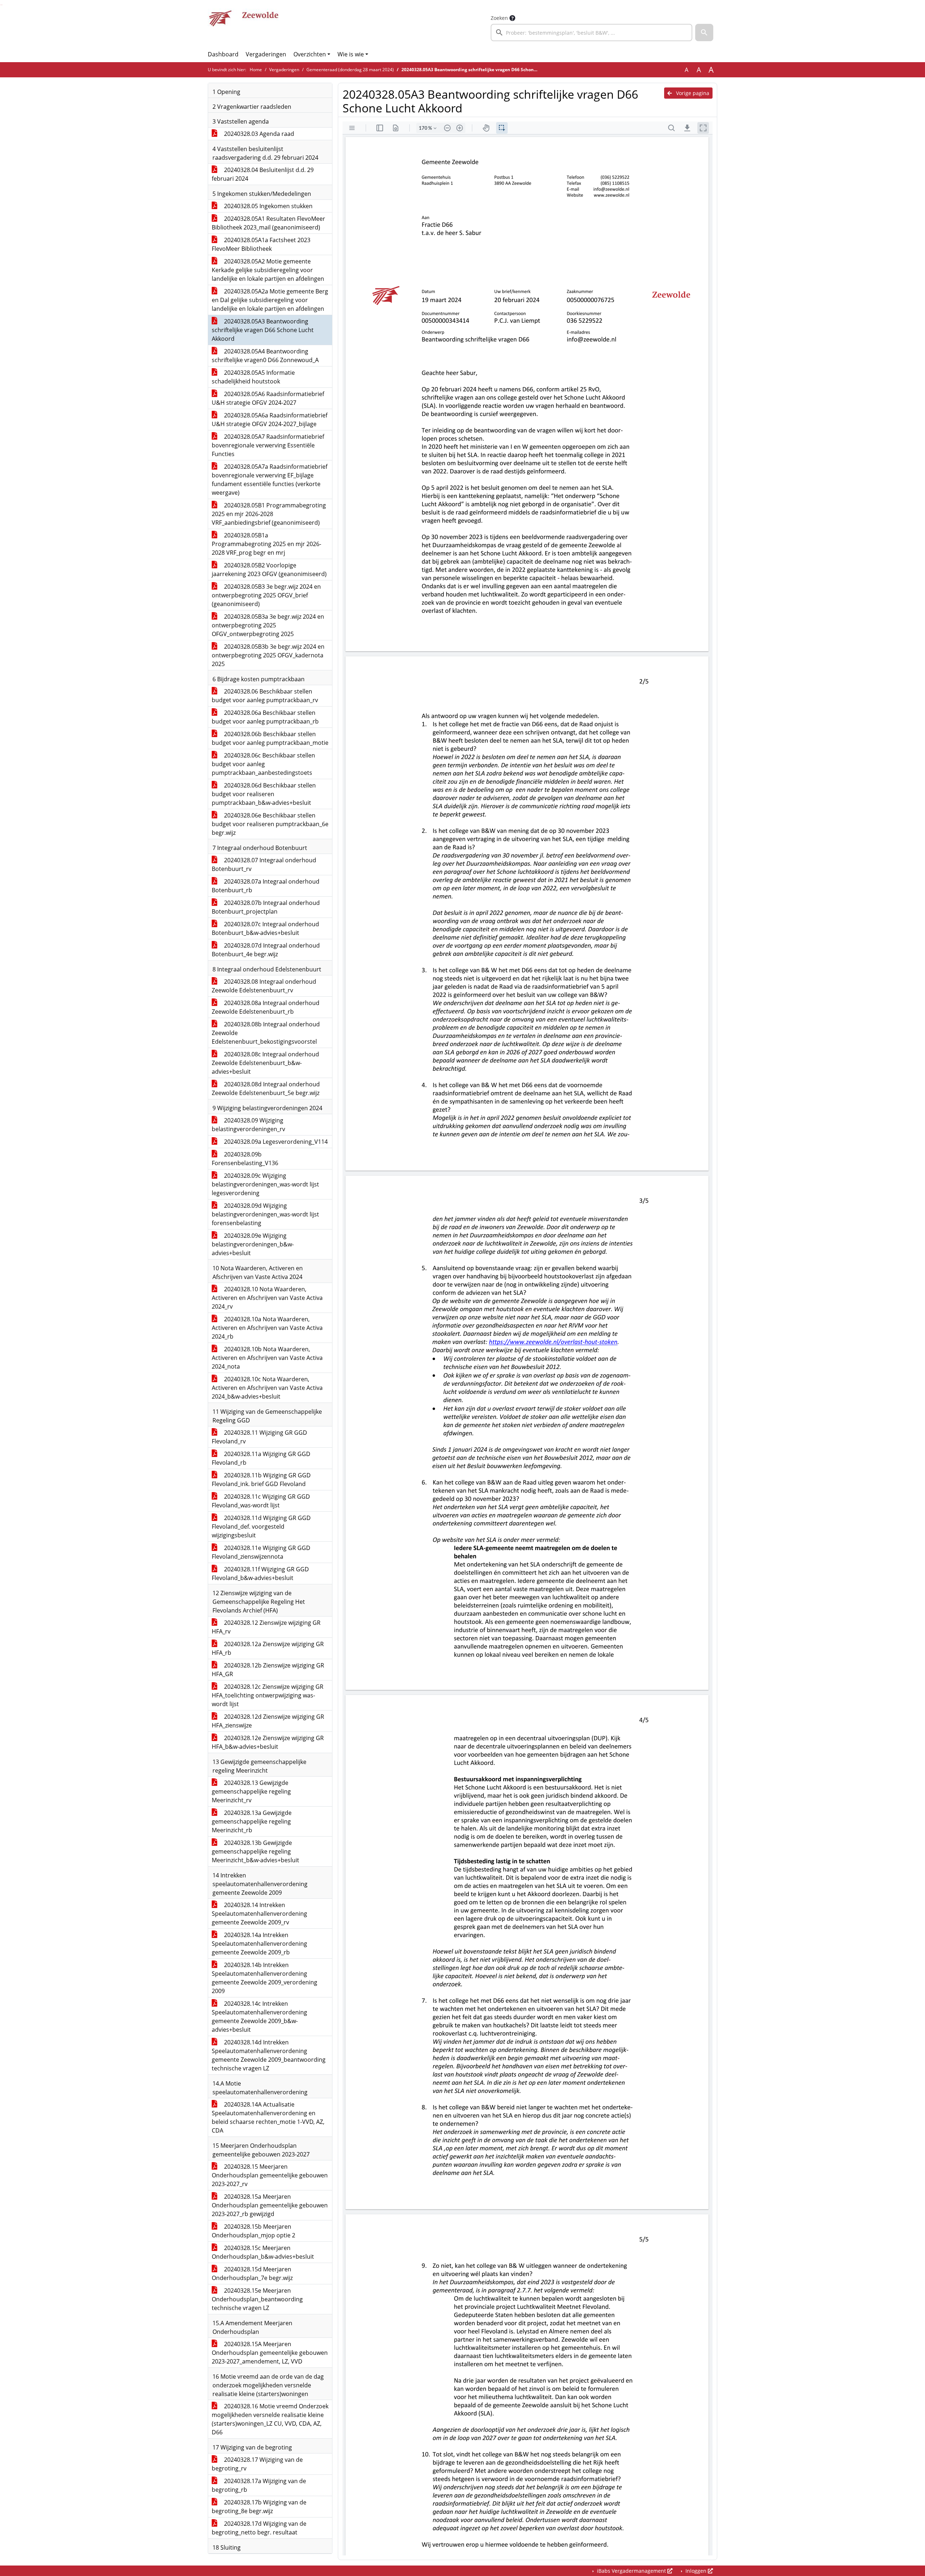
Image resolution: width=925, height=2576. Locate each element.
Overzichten (310, 54)
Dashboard (223, 54)
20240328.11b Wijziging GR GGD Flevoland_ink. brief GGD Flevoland (261, 1480)
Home (256, 70)
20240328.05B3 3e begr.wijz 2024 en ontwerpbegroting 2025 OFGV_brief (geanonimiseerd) (266, 595)
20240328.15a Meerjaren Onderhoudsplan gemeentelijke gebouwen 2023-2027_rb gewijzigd (270, 2205)
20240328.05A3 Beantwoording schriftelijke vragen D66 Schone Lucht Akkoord (263, 330)
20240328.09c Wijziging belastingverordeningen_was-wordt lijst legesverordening (265, 1184)
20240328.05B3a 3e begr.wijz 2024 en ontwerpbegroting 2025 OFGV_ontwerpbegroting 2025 (268, 625)
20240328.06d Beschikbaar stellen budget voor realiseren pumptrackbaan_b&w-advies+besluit (264, 794)
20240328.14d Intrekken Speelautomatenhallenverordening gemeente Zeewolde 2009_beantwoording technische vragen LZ (269, 2055)
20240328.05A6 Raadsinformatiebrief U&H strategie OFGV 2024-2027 (268, 398)
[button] (704, 33)
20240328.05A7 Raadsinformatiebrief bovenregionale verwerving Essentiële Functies (268, 445)
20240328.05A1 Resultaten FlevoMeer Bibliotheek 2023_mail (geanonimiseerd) (268, 223)
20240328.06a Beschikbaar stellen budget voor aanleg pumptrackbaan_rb (265, 717)
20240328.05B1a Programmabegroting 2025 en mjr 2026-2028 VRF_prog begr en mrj (266, 544)
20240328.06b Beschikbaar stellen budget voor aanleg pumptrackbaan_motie (270, 738)
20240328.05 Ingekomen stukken (268, 206)
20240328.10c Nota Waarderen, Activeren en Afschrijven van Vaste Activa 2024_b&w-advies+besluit (267, 1388)
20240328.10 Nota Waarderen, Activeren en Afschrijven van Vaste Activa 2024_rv (267, 1298)
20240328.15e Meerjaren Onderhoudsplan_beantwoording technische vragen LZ (257, 2299)
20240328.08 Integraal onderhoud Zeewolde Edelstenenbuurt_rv (264, 986)
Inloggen (696, 2571)
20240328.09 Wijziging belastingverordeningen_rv (248, 1125)
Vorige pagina (692, 93)
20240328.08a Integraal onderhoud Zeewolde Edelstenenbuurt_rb (266, 1007)
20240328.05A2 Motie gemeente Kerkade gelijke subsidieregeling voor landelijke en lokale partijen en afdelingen (268, 270)
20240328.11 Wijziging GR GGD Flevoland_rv (259, 1437)
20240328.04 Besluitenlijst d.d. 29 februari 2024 (263, 174)
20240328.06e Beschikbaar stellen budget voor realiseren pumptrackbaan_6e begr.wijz (270, 824)
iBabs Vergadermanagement (631, 2571)
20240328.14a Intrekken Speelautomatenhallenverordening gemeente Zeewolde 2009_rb (259, 1944)
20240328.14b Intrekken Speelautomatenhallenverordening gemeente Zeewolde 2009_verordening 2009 (264, 1978)
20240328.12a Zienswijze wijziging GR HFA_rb (268, 1648)
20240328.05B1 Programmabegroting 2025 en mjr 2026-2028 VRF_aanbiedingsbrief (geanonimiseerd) (269, 514)
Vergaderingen (266, 54)
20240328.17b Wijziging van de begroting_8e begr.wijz (259, 2507)
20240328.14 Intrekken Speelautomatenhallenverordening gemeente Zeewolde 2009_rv (259, 1914)
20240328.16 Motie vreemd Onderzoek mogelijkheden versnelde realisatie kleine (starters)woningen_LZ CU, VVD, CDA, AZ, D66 (270, 2419)
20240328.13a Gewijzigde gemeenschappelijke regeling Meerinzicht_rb (252, 1821)
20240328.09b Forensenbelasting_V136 (245, 1159)
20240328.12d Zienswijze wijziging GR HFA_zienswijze (268, 1721)
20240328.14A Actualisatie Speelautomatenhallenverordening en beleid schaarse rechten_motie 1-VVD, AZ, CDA (268, 2117)
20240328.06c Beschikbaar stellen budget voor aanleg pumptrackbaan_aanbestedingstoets (263, 764)
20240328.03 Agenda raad (258, 134)
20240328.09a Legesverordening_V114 (275, 1142)
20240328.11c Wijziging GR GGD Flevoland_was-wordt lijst (261, 1501)
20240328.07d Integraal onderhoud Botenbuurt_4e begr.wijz (266, 950)
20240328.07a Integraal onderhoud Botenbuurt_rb (266, 886)
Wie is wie (351, 54)
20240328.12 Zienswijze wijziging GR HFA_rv (266, 1627)
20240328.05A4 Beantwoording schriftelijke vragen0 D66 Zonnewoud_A (265, 356)
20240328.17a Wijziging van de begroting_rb (259, 2485)
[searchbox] (591, 33)
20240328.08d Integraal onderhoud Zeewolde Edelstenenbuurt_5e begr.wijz (266, 1089)
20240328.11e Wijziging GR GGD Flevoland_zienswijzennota (261, 1552)
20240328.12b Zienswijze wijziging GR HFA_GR (268, 1670)
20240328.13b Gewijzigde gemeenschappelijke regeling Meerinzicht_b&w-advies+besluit (255, 1851)
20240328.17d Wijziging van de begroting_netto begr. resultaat (259, 2528)
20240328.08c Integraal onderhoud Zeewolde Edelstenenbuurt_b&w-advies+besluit (265, 1063)
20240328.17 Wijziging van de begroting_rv (257, 2464)
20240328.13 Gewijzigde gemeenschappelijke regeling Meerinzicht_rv (251, 1791)
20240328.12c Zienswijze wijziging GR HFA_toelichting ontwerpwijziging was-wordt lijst (268, 1695)
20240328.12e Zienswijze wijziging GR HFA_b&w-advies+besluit (268, 1742)
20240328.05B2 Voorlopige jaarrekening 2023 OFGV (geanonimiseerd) (269, 570)
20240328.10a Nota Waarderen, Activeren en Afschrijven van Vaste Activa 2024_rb (267, 1328)
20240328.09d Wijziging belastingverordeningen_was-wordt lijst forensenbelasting (265, 1214)
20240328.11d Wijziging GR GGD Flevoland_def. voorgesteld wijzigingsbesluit (261, 1527)
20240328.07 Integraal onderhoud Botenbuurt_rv (264, 864)
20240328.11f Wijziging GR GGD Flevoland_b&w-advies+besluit (260, 1573)
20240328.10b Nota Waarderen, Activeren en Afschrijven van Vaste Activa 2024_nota (267, 1358)
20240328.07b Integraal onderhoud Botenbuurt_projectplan (266, 907)
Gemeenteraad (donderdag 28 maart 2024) (350, 70)
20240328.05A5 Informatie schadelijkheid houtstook (253, 377)
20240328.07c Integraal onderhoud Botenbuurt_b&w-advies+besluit (265, 928)
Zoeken (499, 18)
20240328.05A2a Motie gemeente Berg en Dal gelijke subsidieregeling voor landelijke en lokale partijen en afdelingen (270, 300)
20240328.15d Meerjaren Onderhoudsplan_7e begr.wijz (252, 2274)
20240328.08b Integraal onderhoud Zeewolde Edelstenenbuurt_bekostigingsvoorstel (266, 1033)
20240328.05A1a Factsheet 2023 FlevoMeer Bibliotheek (261, 244)
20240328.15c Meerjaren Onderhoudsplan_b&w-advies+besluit (263, 2252)
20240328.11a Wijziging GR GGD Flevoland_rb (261, 1458)
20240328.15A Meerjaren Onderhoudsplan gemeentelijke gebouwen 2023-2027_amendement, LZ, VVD (270, 2353)
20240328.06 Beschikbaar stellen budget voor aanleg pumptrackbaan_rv (265, 696)
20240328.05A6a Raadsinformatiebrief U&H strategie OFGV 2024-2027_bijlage (270, 420)
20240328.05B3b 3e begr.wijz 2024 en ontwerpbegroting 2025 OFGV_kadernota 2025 (268, 655)
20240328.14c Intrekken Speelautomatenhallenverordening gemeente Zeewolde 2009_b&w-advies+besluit (259, 2017)
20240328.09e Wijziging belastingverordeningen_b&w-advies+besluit (253, 1244)
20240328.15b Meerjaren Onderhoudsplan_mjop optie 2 (253, 2231)
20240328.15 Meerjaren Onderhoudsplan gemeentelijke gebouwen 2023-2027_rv (270, 2175)
